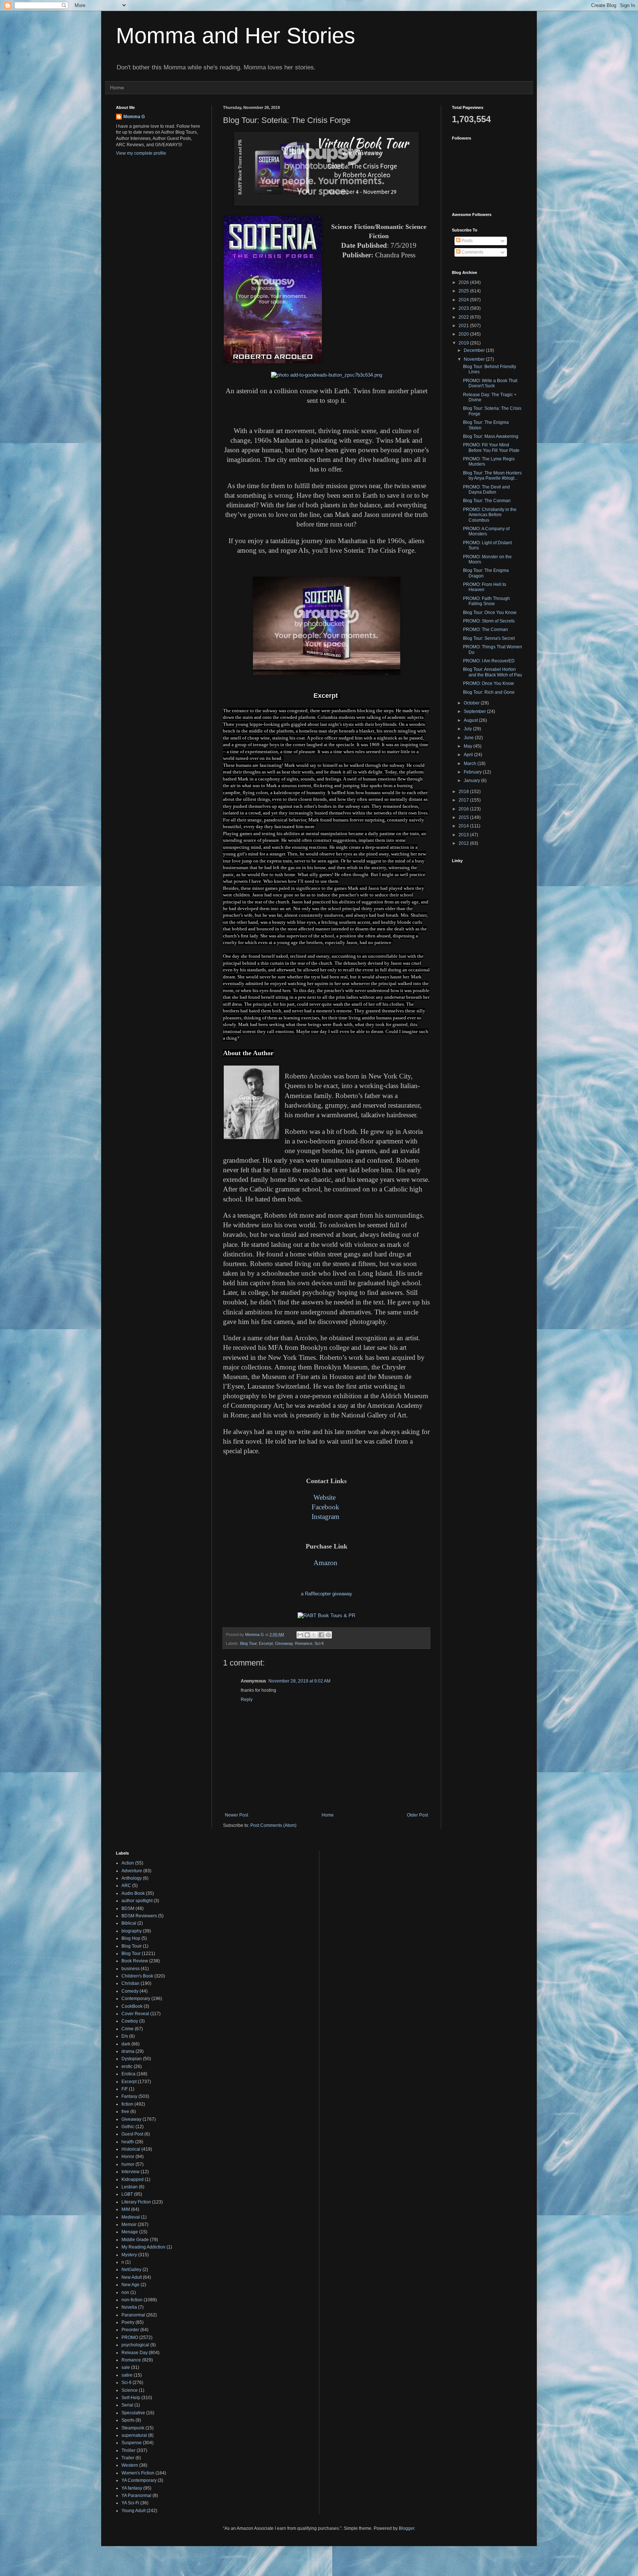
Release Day (135, 2353)
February (473, 772)
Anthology (132, 1878)
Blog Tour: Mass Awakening (491, 436)
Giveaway (284, 1643)
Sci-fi (319, 1643)
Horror (128, 2157)
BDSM (128, 1908)
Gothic (128, 2127)
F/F (125, 2089)
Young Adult (133, 2511)
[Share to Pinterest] (328, 1635)
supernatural (134, 2435)
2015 (464, 817)
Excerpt (266, 1643)
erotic (127, 2066)
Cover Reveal (135, 2014)
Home (117, 88)
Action (128, 1863)
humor (128, 2164)
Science (130, 2390)
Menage (130, 2232)
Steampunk (133, 2428)
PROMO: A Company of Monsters (486, 531)
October (472, 703)
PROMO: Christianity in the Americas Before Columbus (490, 515)
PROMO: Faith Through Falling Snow (486, 601)
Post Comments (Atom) (273, 1825)
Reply (247, 1699)
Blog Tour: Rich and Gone (489, 692)
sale (126, 2367)
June (469, 738)
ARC (126, 1886)
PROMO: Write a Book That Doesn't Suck (490, 383)
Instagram (325, 1517)
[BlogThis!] (307, 1635)
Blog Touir (132, 1946)
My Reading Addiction (143, 2247)
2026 (464, 282)
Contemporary (136, 1999)
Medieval (131, 2217)
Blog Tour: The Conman (487, 501)
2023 (464, 308)
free (125, 2112)
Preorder (130, 2330)
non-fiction (132, 2300)
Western (130, 2465)
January (472, 781)
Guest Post (132, 2134)
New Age (131, 2285)
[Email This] (300, 1635)
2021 (464, 326)
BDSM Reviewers (139, 1916)
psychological (135, 2345)
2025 (464, 291)
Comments (472, 252)
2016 (464, 809)
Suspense (132, 2443)
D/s (125, 2036)
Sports (128, 2420)
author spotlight (137, 1901)
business (131, 1969)
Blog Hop (131, 1938)
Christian (131, 1983)
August (471, 720)
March (471, 764)
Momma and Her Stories (236, 36)
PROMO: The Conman (486, 630)
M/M (126, 2209)
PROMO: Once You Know (488, 683)
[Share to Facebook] (321, 1635)
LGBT (127, 2194)
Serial (127, 2405)
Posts (467, 241)
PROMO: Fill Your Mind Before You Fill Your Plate (491, 447)
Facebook (325, 1507)
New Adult (132, 2277)
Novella (129, 2307)
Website (325, 1497)
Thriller (128, 2450)
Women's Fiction (138, 2473)
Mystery (129, 2255)
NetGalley (131, 2270)
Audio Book (133, 1893)
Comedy (130, 1991)
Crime (128, 2029)
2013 (464, 835)
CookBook (132, 2006)
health (128, 2142)
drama (128, 2051)
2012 (464, 843)
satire (127, 2375)
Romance (304, 1643)
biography (132, 1931)
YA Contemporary (139, 2480)
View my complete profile (141, 153)
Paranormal (133, 2315)
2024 (464, 300)
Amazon (325, 1563)
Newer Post (236, 1815)
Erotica (128, 2074)
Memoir (129, 2225)
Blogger (407, 2528)
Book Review (135, 1961)
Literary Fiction (136, 2202)
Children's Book (137, 1976)
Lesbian (130, 2187)
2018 (464, 792)
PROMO (130, 2337)
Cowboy (130, 2021)
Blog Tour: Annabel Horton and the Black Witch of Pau (493, 672)
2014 (464, 826)
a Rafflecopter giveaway (327, 1594)
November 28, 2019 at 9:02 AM (299, 1681)
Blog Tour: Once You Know (490, 613)
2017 (464, 800)
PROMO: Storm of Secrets (489, 621)
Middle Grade (135, 2240)
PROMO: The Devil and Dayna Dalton (486, 490)
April (469, 755)
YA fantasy (132, 2488)
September (475, 711)
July (468, 729)
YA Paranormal (136, 2496)
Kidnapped (133, 2179)
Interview (131, 2172)
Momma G (134, 117)
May (469, 746)
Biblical (129, 1923)
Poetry (128, 2322)
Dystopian (132, 2059)
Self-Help (131, 2398)
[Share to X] (314, 1635)
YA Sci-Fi (130, 2503)
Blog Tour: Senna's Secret (489, 638)
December (475, 350)
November (475, 359)
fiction (127, 2104)
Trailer (128, 2458)
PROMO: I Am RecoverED (489, 661)
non (125, 2292)
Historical (131, 2149)
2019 (464, 343)
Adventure (132, 1871)
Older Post (417, 1815)
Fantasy (129, 2096)
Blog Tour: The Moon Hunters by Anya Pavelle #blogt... (492, 476)
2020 (464, 334)
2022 (464, 317)
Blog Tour (248, 1643)
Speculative (133, 2413)
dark (126, 2044)
